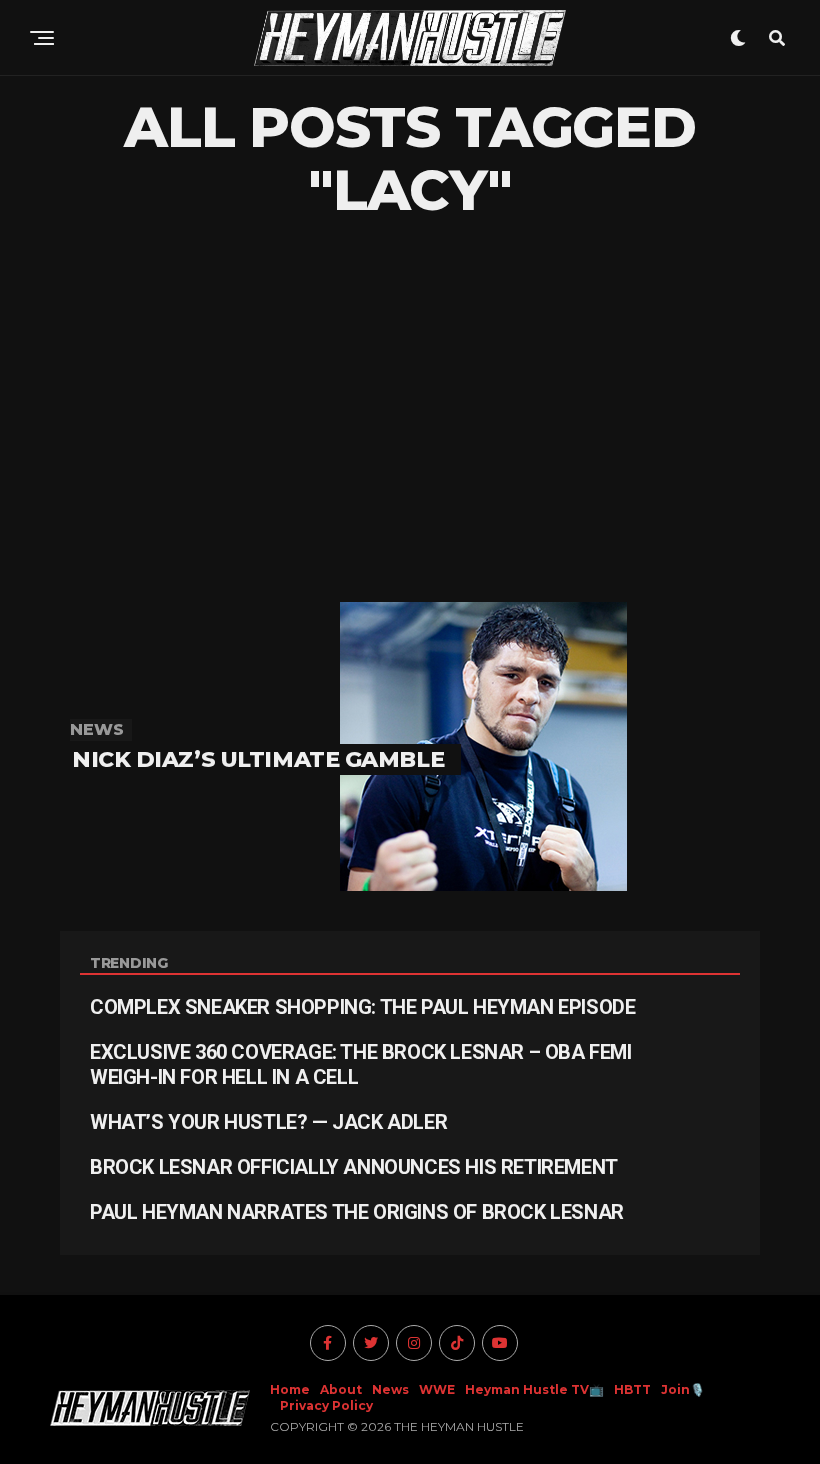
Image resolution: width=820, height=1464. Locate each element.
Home (290, 1389)
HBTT (632, 1389)
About (341, 1389)
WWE (437, 1389)
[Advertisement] (410, 412)
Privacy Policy (326, 1405)
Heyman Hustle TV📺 (534, 1389)
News (390, 1389)
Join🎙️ (683, 1389)
